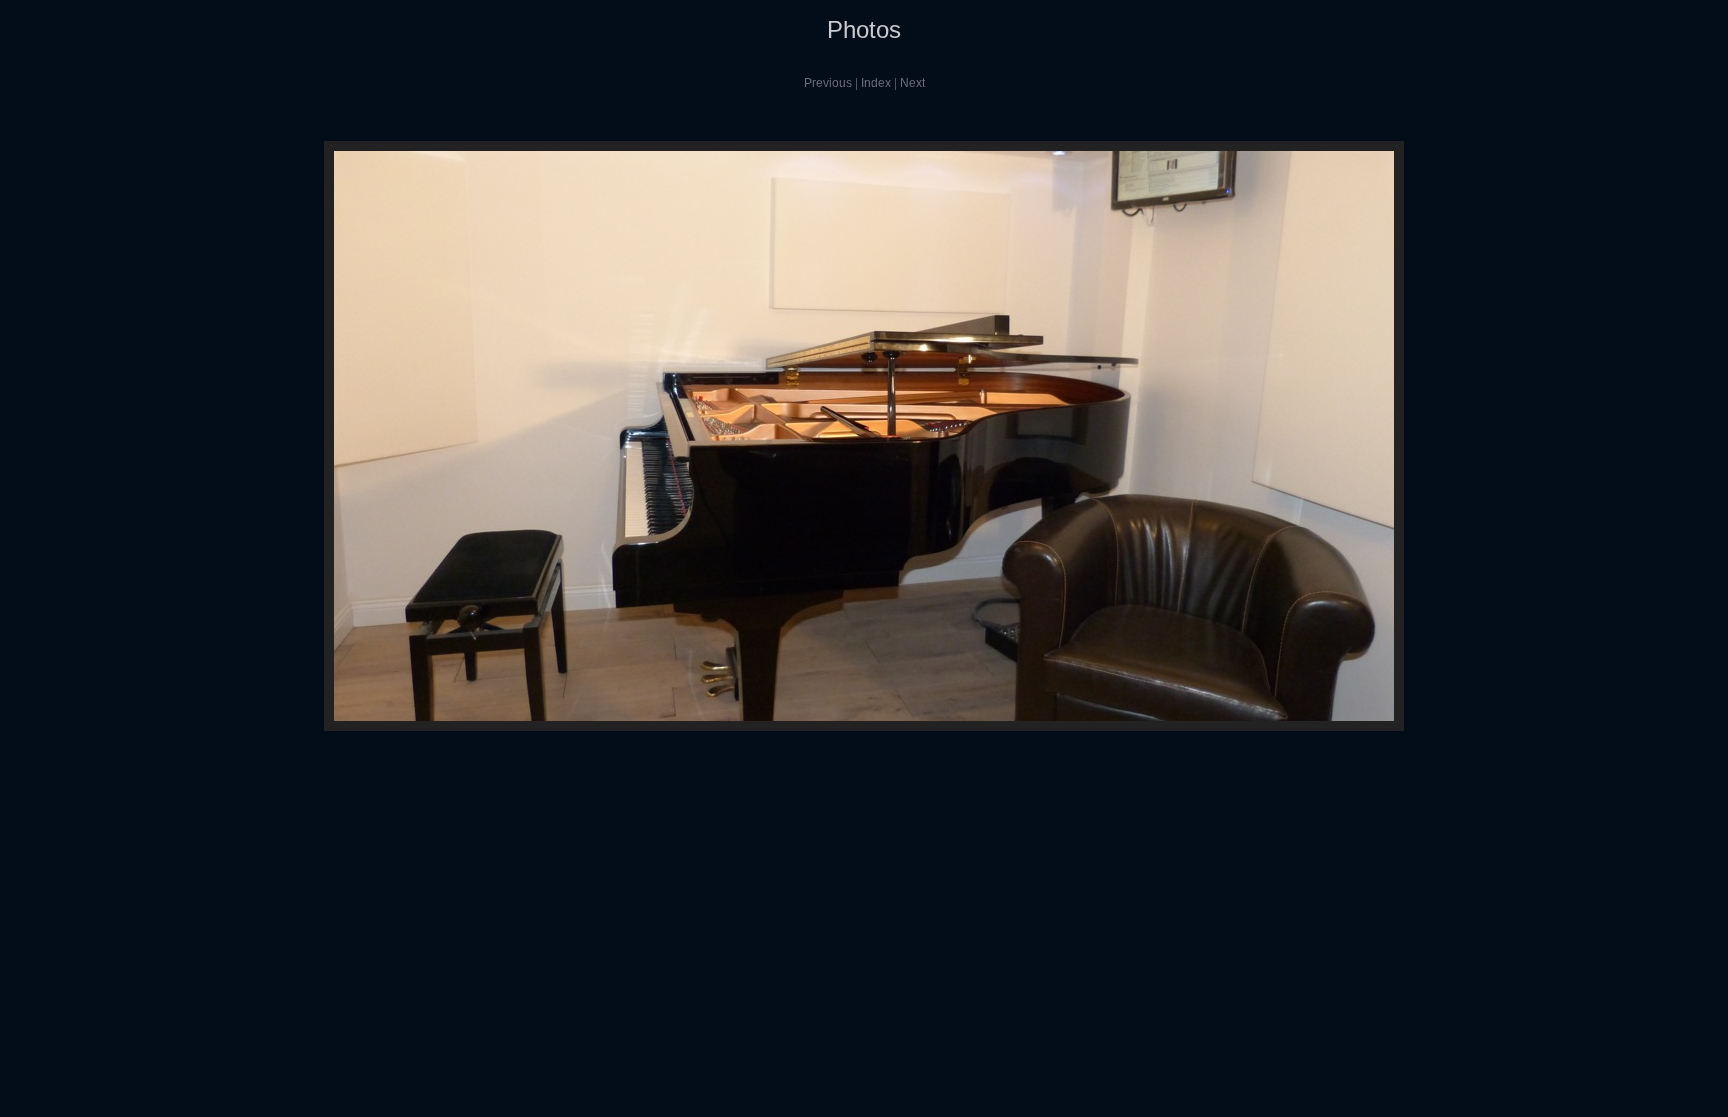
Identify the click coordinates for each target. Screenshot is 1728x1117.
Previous (828, 83)
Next (912, 83)
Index (876, 83)
